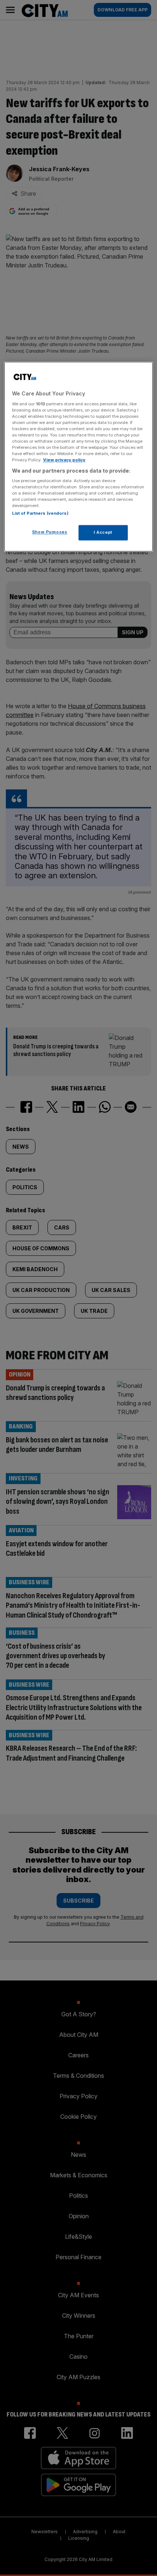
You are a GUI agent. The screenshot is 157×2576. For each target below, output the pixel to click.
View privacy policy (64, 460)
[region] (79, 457)
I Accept (103, 533)
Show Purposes (50, 532)
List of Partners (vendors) (40, 514)
